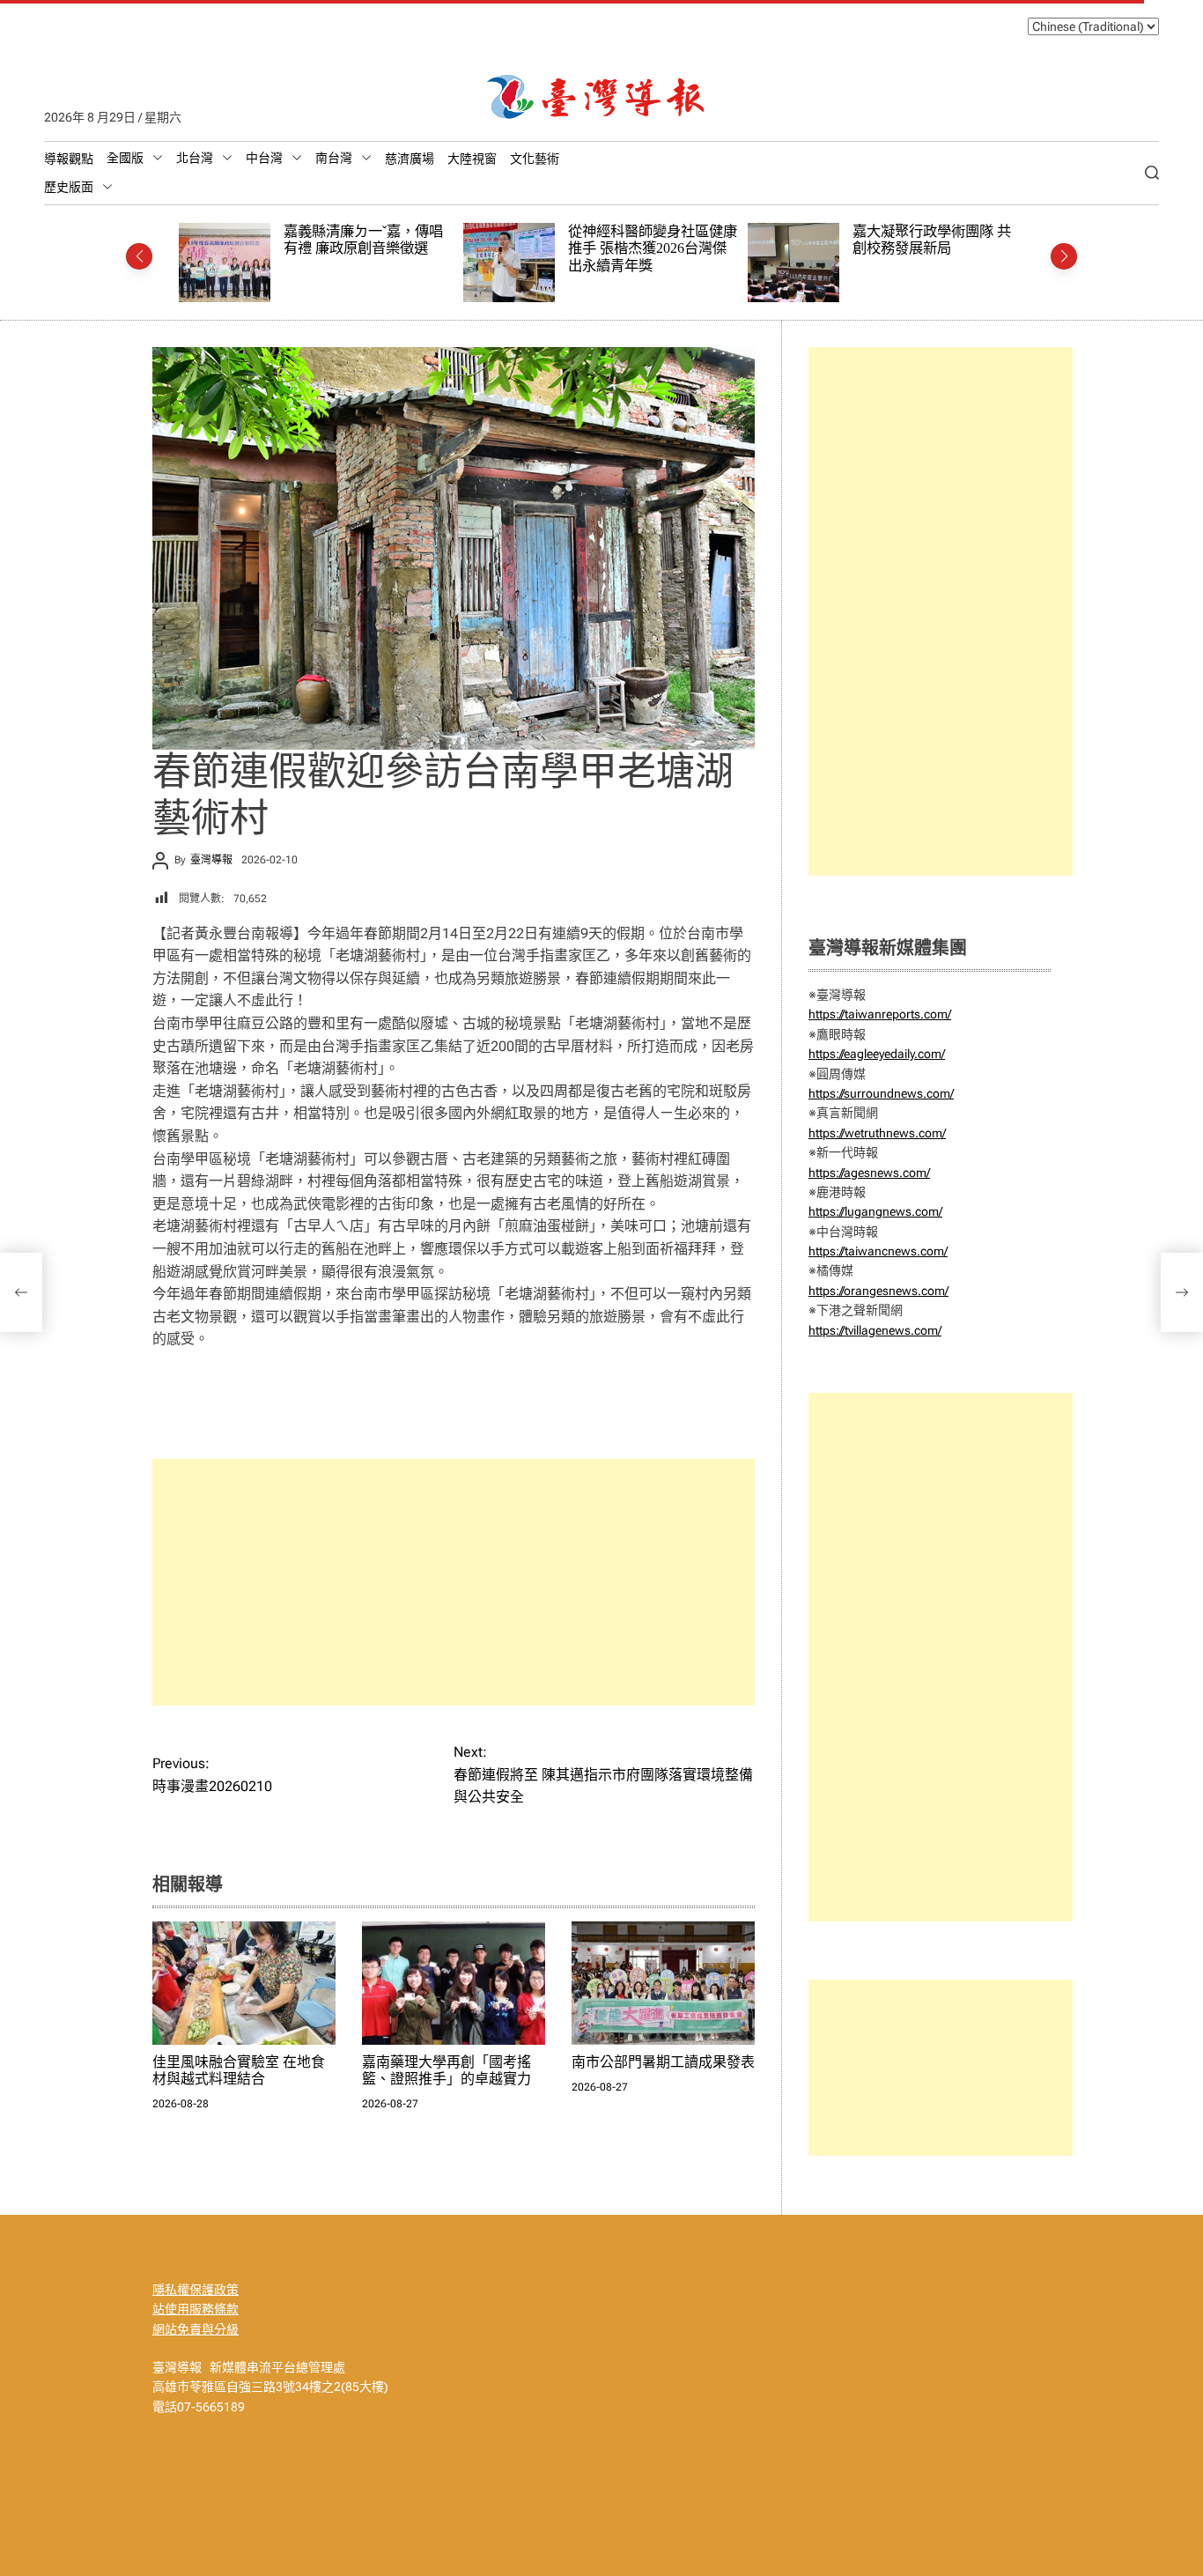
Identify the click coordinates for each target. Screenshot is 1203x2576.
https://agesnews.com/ (869, 1173)
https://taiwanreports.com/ (880, 1014)
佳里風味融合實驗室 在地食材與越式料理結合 (945, 240)
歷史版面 (69, 187)
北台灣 (195, 158)
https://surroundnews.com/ (881, 1093)
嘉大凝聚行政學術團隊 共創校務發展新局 (661, 240)
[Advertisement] (454, 1582)
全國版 (125, 158)
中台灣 (264, 158)
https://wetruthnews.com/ (877, 1133)
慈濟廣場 (410, 159)
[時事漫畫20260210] (21, 1292)
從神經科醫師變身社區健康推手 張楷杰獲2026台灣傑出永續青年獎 (381, 248)
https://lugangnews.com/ (875, 1211)
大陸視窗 (472, 159)
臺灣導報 (211, 860)
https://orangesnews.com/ (878, 1291)
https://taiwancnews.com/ (878, 1251)
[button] (139, 256)
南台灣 (334, 158)
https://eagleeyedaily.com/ (877, 1054)
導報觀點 (69, 159)
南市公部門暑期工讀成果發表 (663, 2062)
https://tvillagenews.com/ (875, 1330)
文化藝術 (535, 159)
